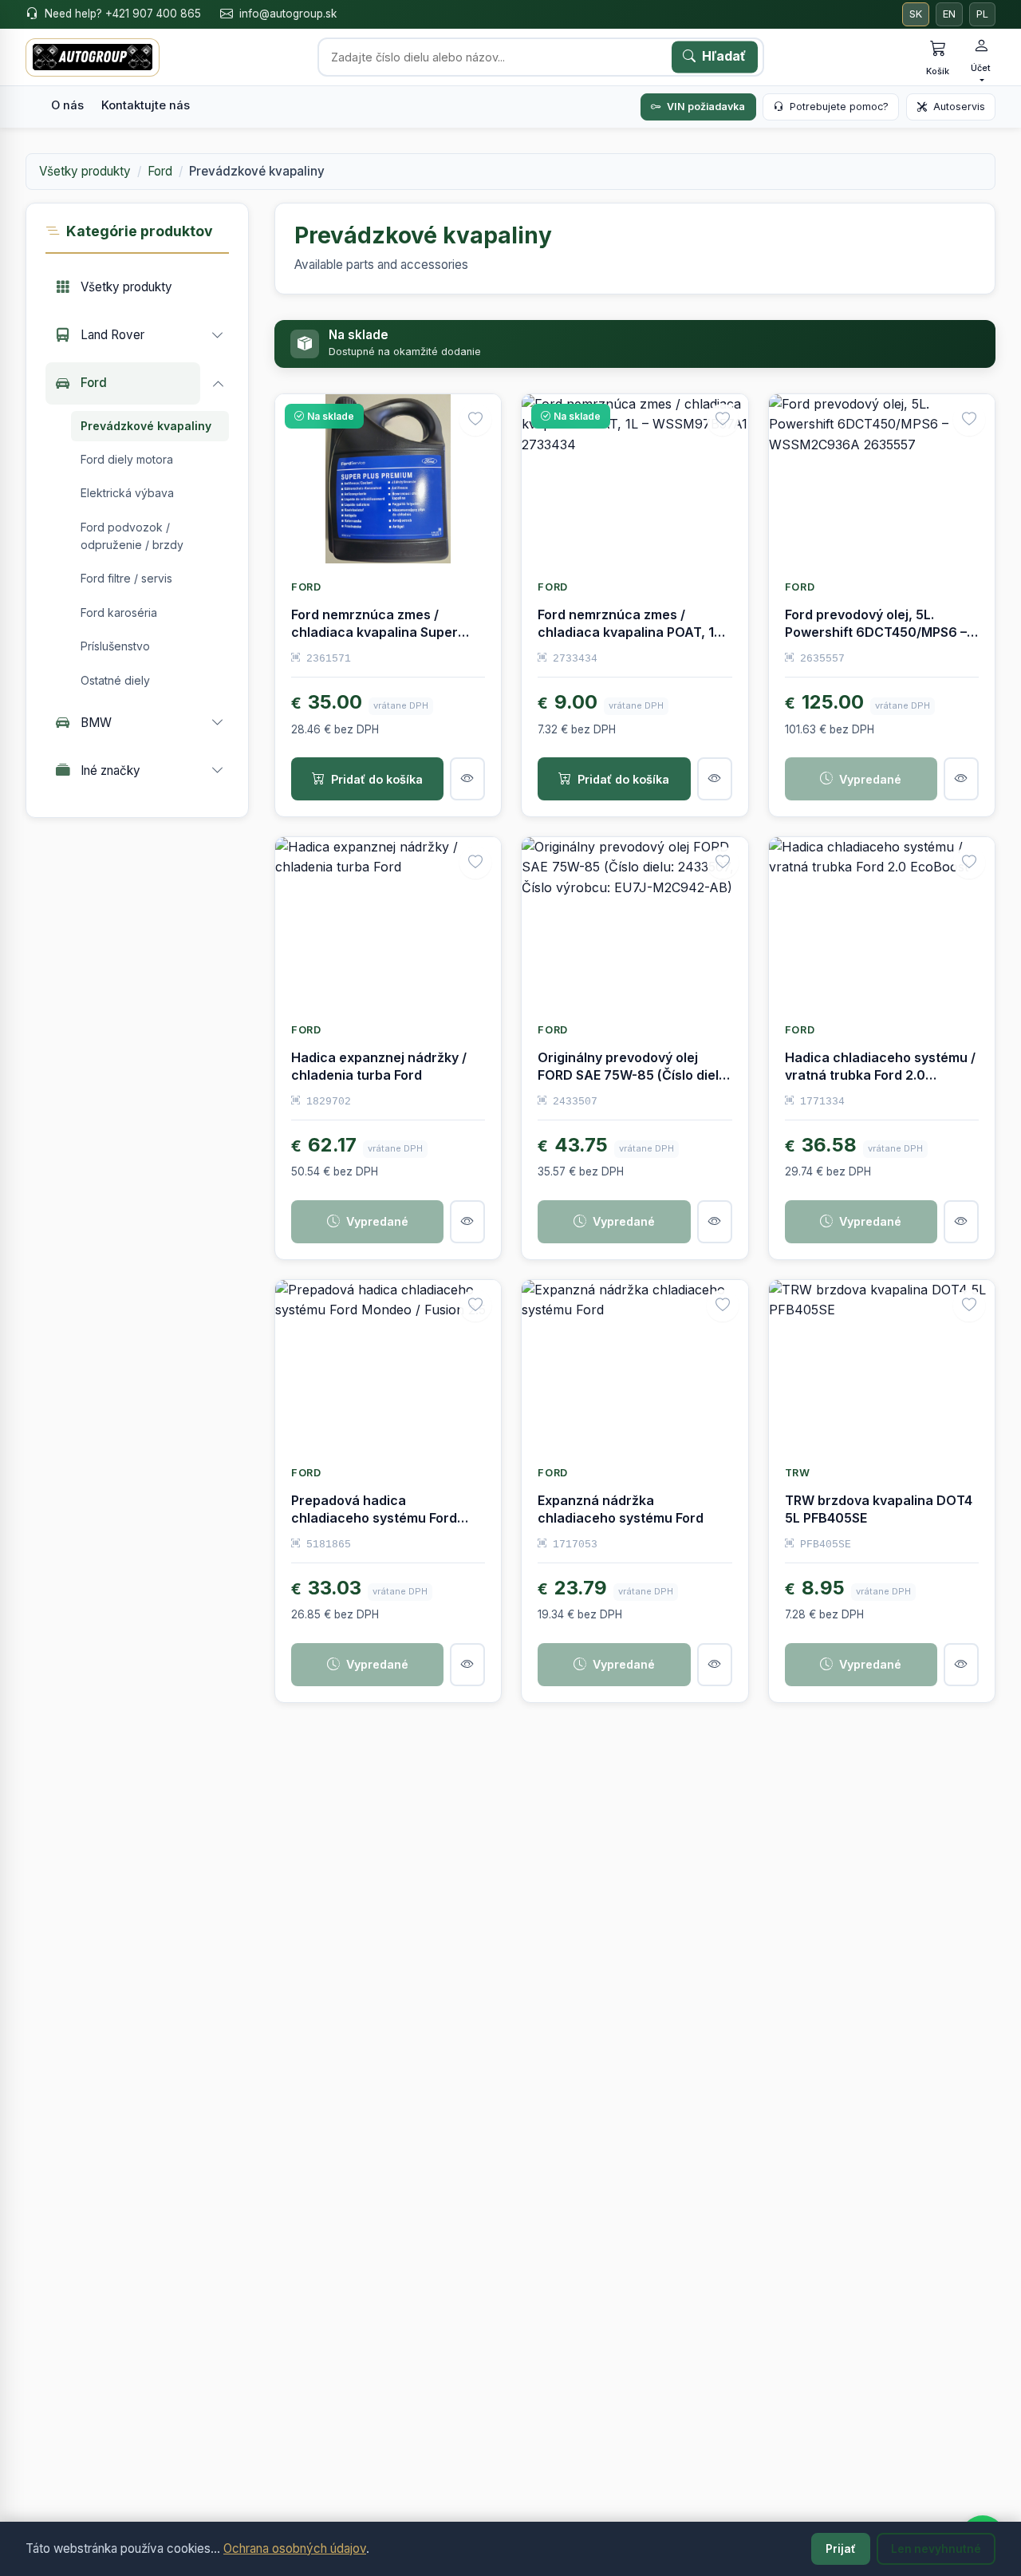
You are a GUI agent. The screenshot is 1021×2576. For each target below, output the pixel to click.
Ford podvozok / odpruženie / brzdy (132, 535)
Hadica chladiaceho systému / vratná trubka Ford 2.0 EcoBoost (880, 1075)
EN (949, 14)
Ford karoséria (119, 612)
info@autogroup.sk (288, 14)
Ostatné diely (115, 680)
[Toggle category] (218, 335)
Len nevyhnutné (936, 2549)
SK (916, 14)
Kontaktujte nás (146, 105)
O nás (67, 105)
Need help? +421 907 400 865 (123, 14)
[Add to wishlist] (475, 420)
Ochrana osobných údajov (295, 2548)
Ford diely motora (127, 458)
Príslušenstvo (115, 646)
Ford (160, 171)
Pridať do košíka (377, 779)
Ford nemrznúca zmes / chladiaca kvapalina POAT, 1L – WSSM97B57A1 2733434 (634, 632)
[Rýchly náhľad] (467, 779)
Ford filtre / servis (126, 578)
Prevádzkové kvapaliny (146, 425)
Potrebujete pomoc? (839, 107)
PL (982, 14)
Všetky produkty (85, 171)
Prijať (841, 2549)
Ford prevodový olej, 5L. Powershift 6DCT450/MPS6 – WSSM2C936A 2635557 (876, 632)
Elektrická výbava (127, 493)
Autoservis (959, 107)
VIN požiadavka (706, 107)
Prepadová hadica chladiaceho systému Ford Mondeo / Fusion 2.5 (374, 1518)
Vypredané (870, 779)
